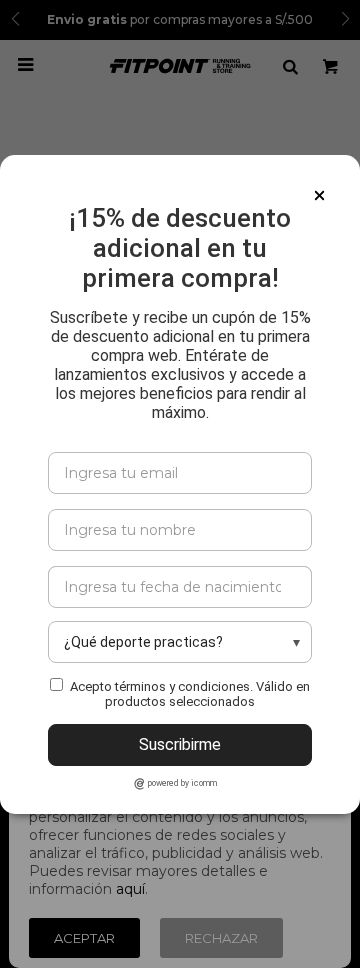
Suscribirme (180, 744)
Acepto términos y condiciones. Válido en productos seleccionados (190, 694)
